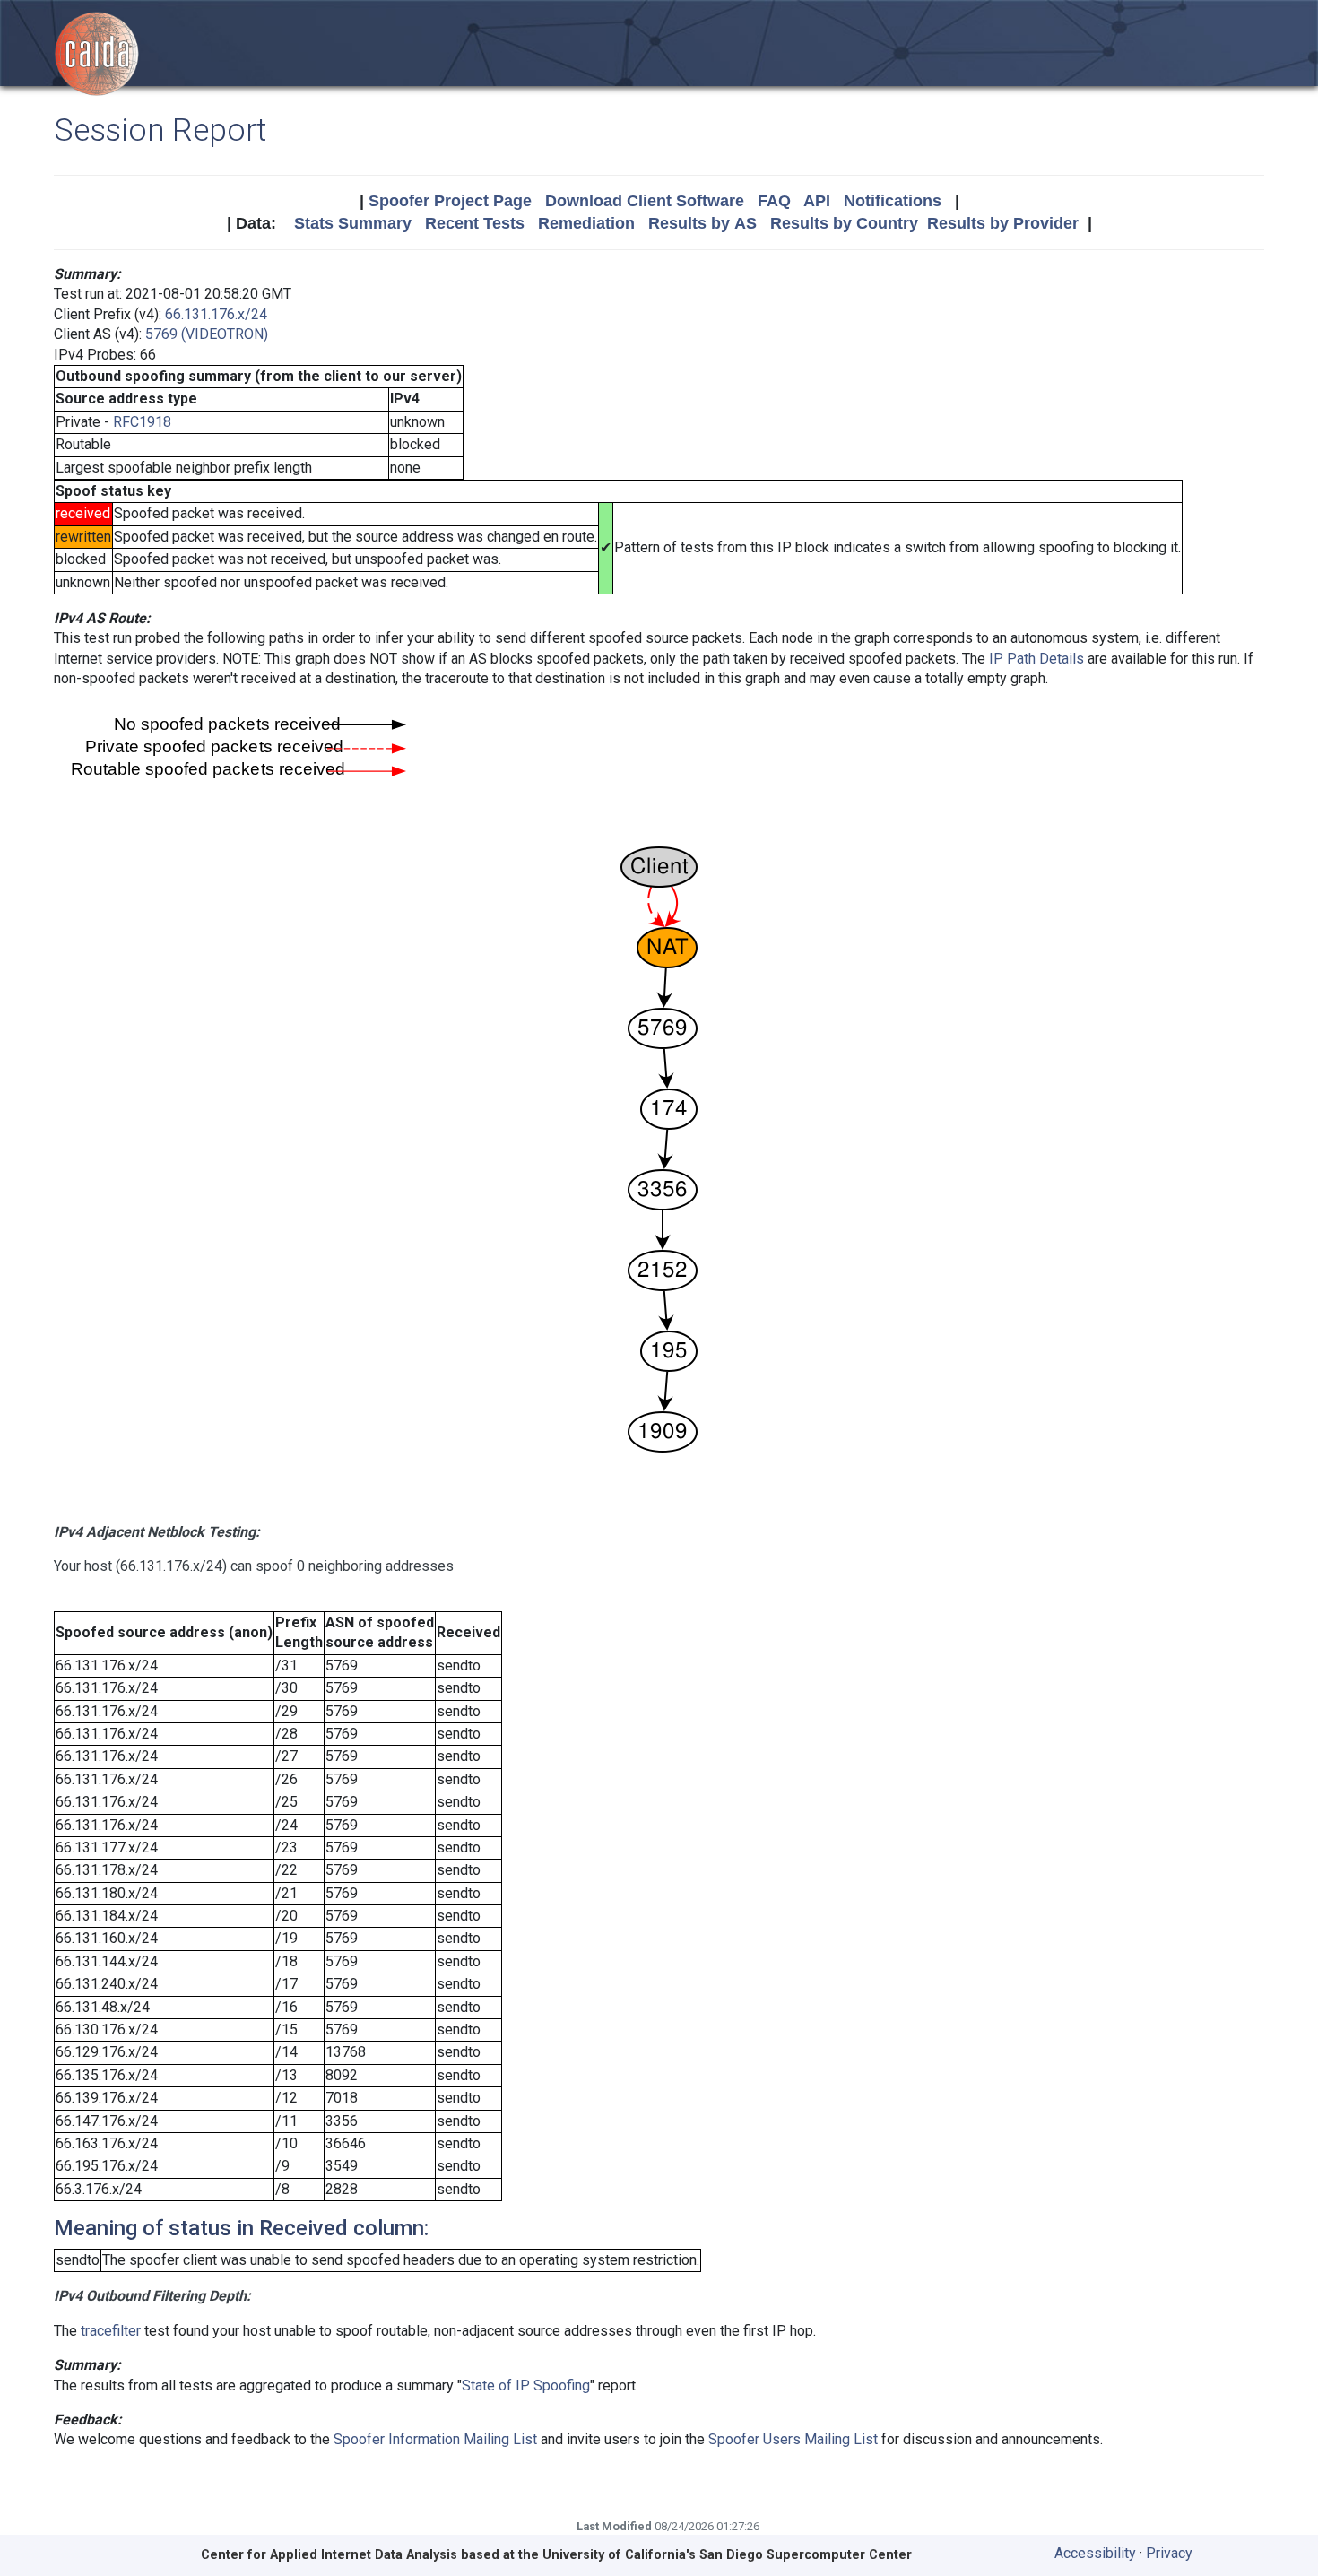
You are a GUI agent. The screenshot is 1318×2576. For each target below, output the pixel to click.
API (817, 201)
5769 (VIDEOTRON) (207, 334)
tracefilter (111, 2331)
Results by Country (844, 223)
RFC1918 (142, 422)
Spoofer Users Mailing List (793, 2439)
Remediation (586, 223)
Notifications (893, 201)
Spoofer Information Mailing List (435, 2439)
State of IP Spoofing (526, 2385)
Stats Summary (353, 223)
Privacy (1169, 2553)
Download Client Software (645, 201)
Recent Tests (475, 223)
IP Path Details (1036, 659)
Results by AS (702, 223)
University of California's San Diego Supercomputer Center (727, 2555)
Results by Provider (1003, 223)
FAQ (774, 201)
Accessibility (1095, 2553)
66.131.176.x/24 (216, 314)
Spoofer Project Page (450, 201)
